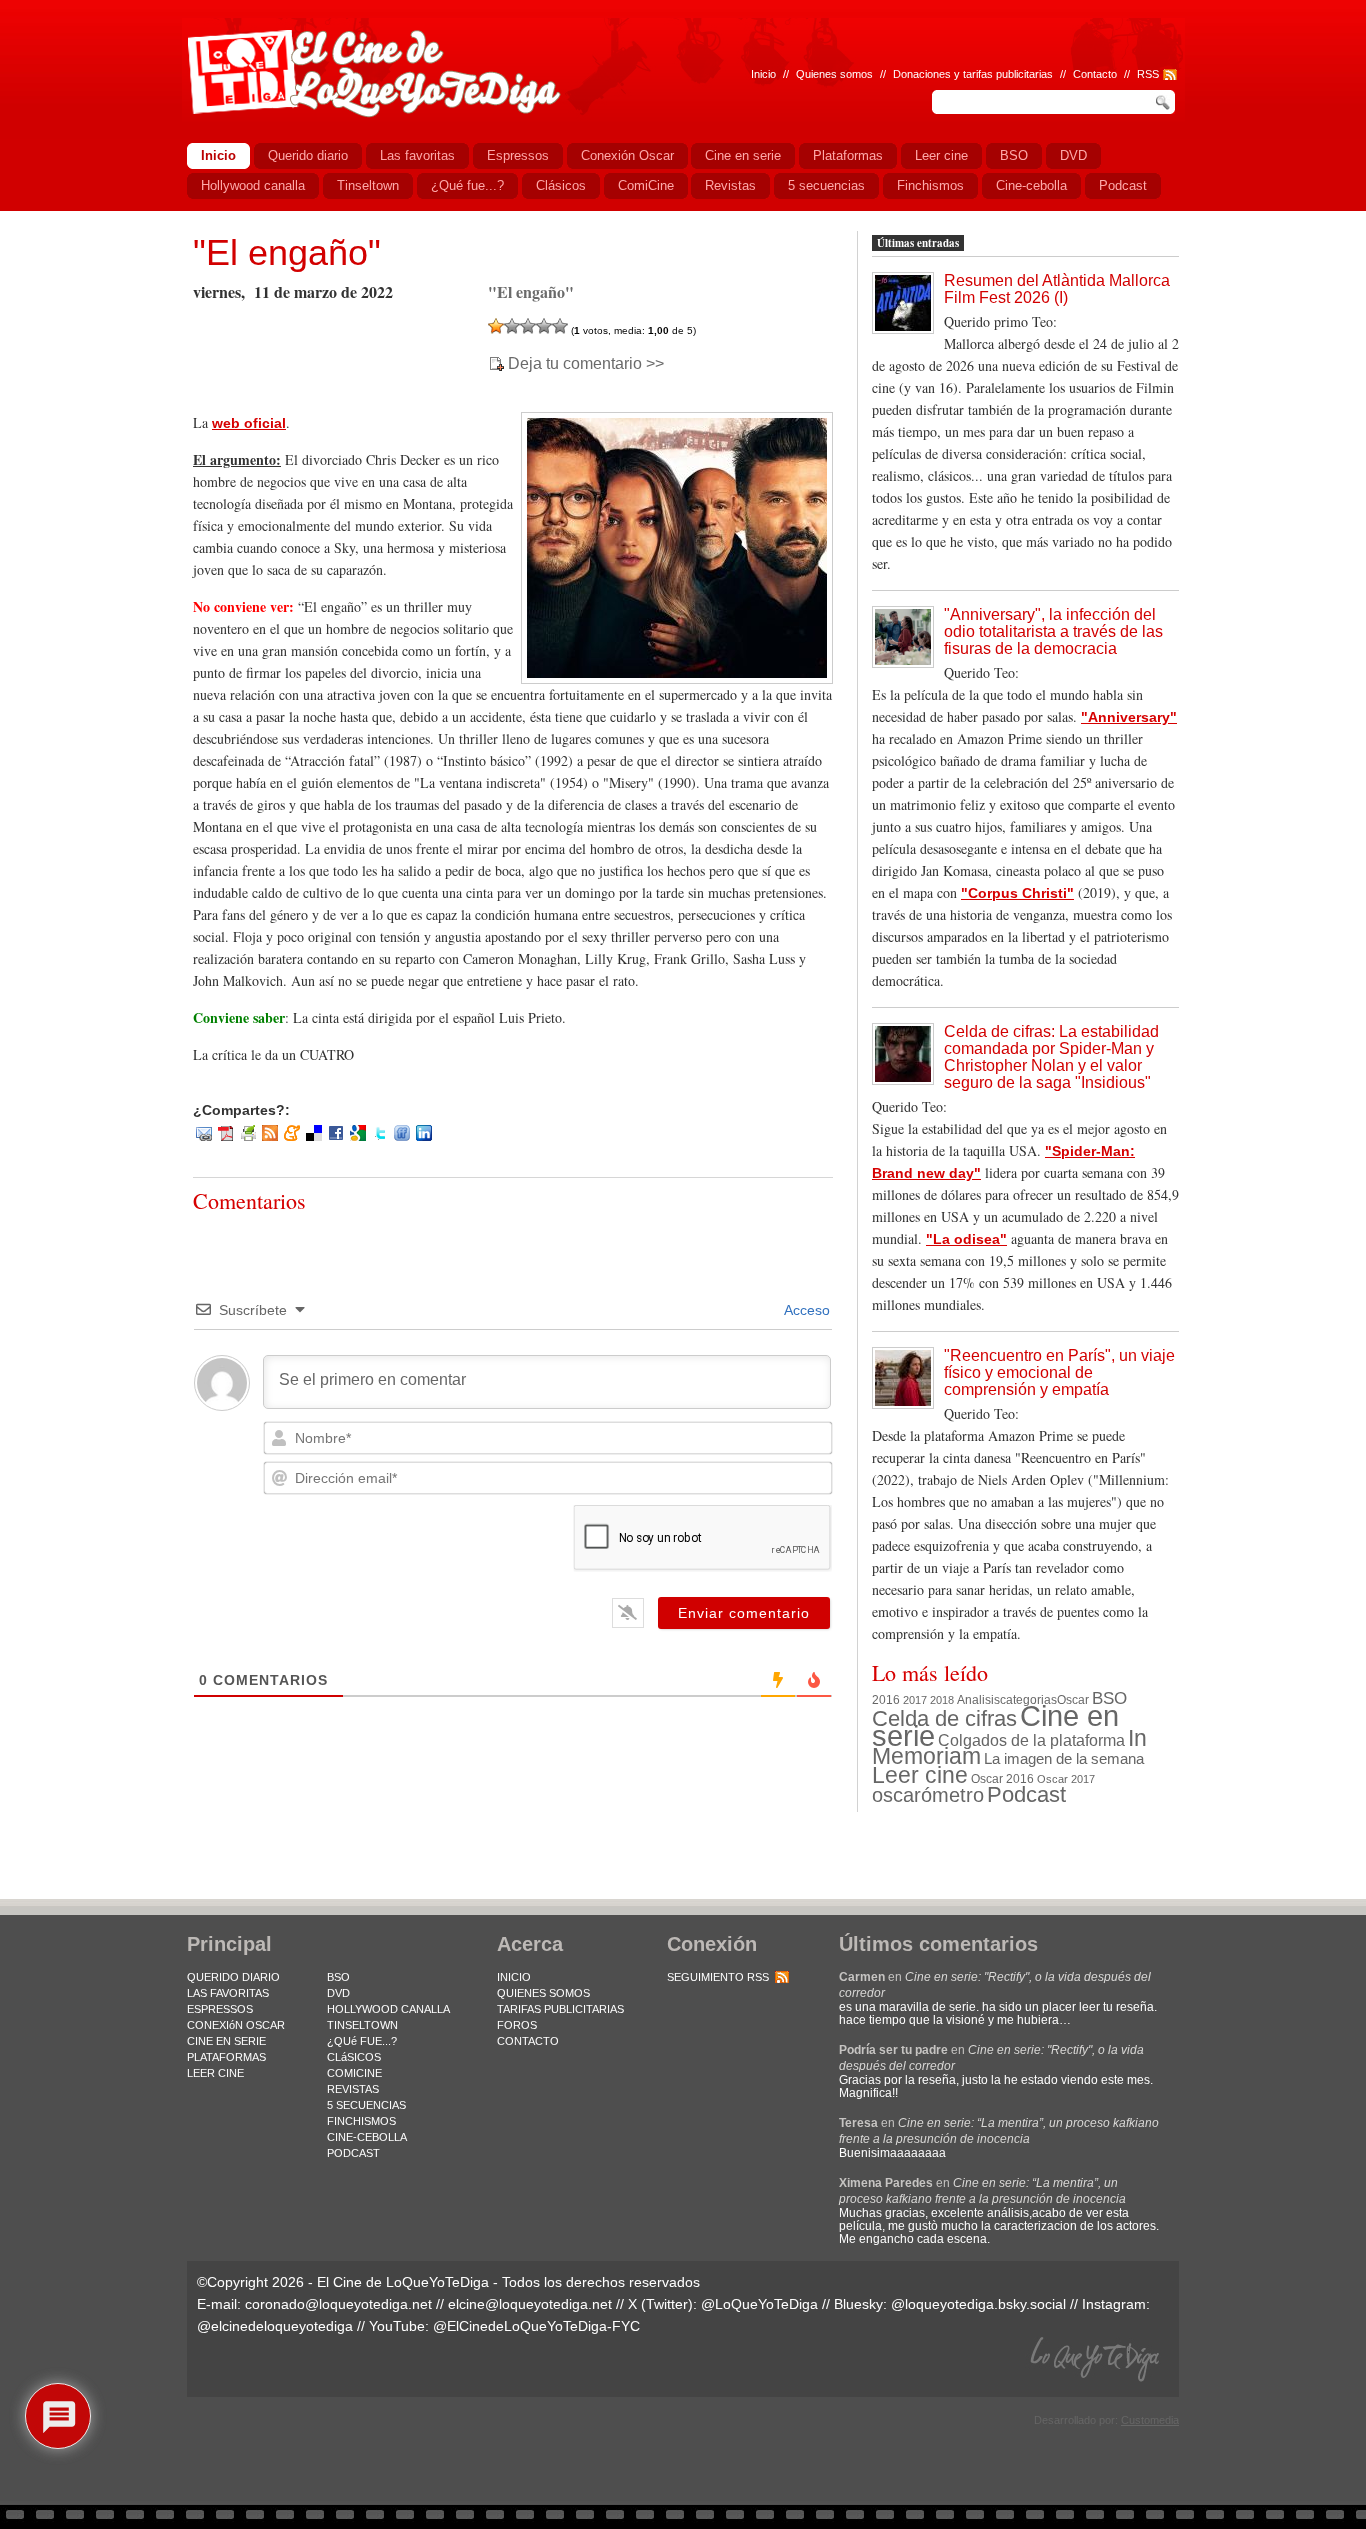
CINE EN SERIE (226, 2041)
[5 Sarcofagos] (560, 326)
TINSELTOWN (362, 2025)
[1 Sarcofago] (496, 326)
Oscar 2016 (1002, 1778)
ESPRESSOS (220, 2009)
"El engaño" (287, 252)
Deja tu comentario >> (586, 364)
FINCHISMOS (361, 2121)
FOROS (517, 2025)
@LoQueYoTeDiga (759, 2304)
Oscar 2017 (1066, 1779)
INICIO (514, 1977)
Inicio (763, 74)
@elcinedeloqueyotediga (275, 2326)
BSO (1109, 1698)
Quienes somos (834, 74)
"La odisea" (966, 1239)
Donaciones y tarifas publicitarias (973, 74)
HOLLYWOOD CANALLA (388, 2009)
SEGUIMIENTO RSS (718, 1977)
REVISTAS (353, 2089)
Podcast (1026, 1794)
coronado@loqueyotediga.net (338, 2304)
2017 (915, 1700)
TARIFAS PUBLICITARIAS (560, 2009)
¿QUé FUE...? (362, 2041)
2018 (942, 1700)
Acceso (805, 1310)
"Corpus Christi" (1017, 893)
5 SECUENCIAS (366, 2105)
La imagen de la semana (1064, 1759)
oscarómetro (928, 1795)
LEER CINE (215, 2073)
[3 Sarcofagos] (528, 326)
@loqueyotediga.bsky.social (978, 2304)
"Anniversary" (1129, 717)
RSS (1148, 74)
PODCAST (353, 2153)
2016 (886, 1700)
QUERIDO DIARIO (233, 1977)
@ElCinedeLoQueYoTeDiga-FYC (536, 2326)
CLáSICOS (354, 2057)
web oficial (249, 423)
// (1127, 74)
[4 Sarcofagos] (544, 326)
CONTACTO (528, 2041)
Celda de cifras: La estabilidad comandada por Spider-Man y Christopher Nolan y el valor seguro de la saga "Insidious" (1051, 1057)
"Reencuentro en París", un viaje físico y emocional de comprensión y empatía (1059, 1372)
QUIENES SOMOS (543, 1993)
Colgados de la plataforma (1031, 1740)
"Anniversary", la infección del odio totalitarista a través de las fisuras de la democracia (1053, 631)
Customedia (1150, 2420)
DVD (338, 1993)
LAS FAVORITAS (228, 1993)
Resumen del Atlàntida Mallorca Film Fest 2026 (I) (1057, 289)
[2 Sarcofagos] (512, 326)
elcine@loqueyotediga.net (530, 2304)
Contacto (1095, 74)
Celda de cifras (944, 1718)
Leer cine (920, 1775)
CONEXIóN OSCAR (236, 2025)
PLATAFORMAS (226, 2057)
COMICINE (354, 2073)
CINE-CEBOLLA (367, 2137)
